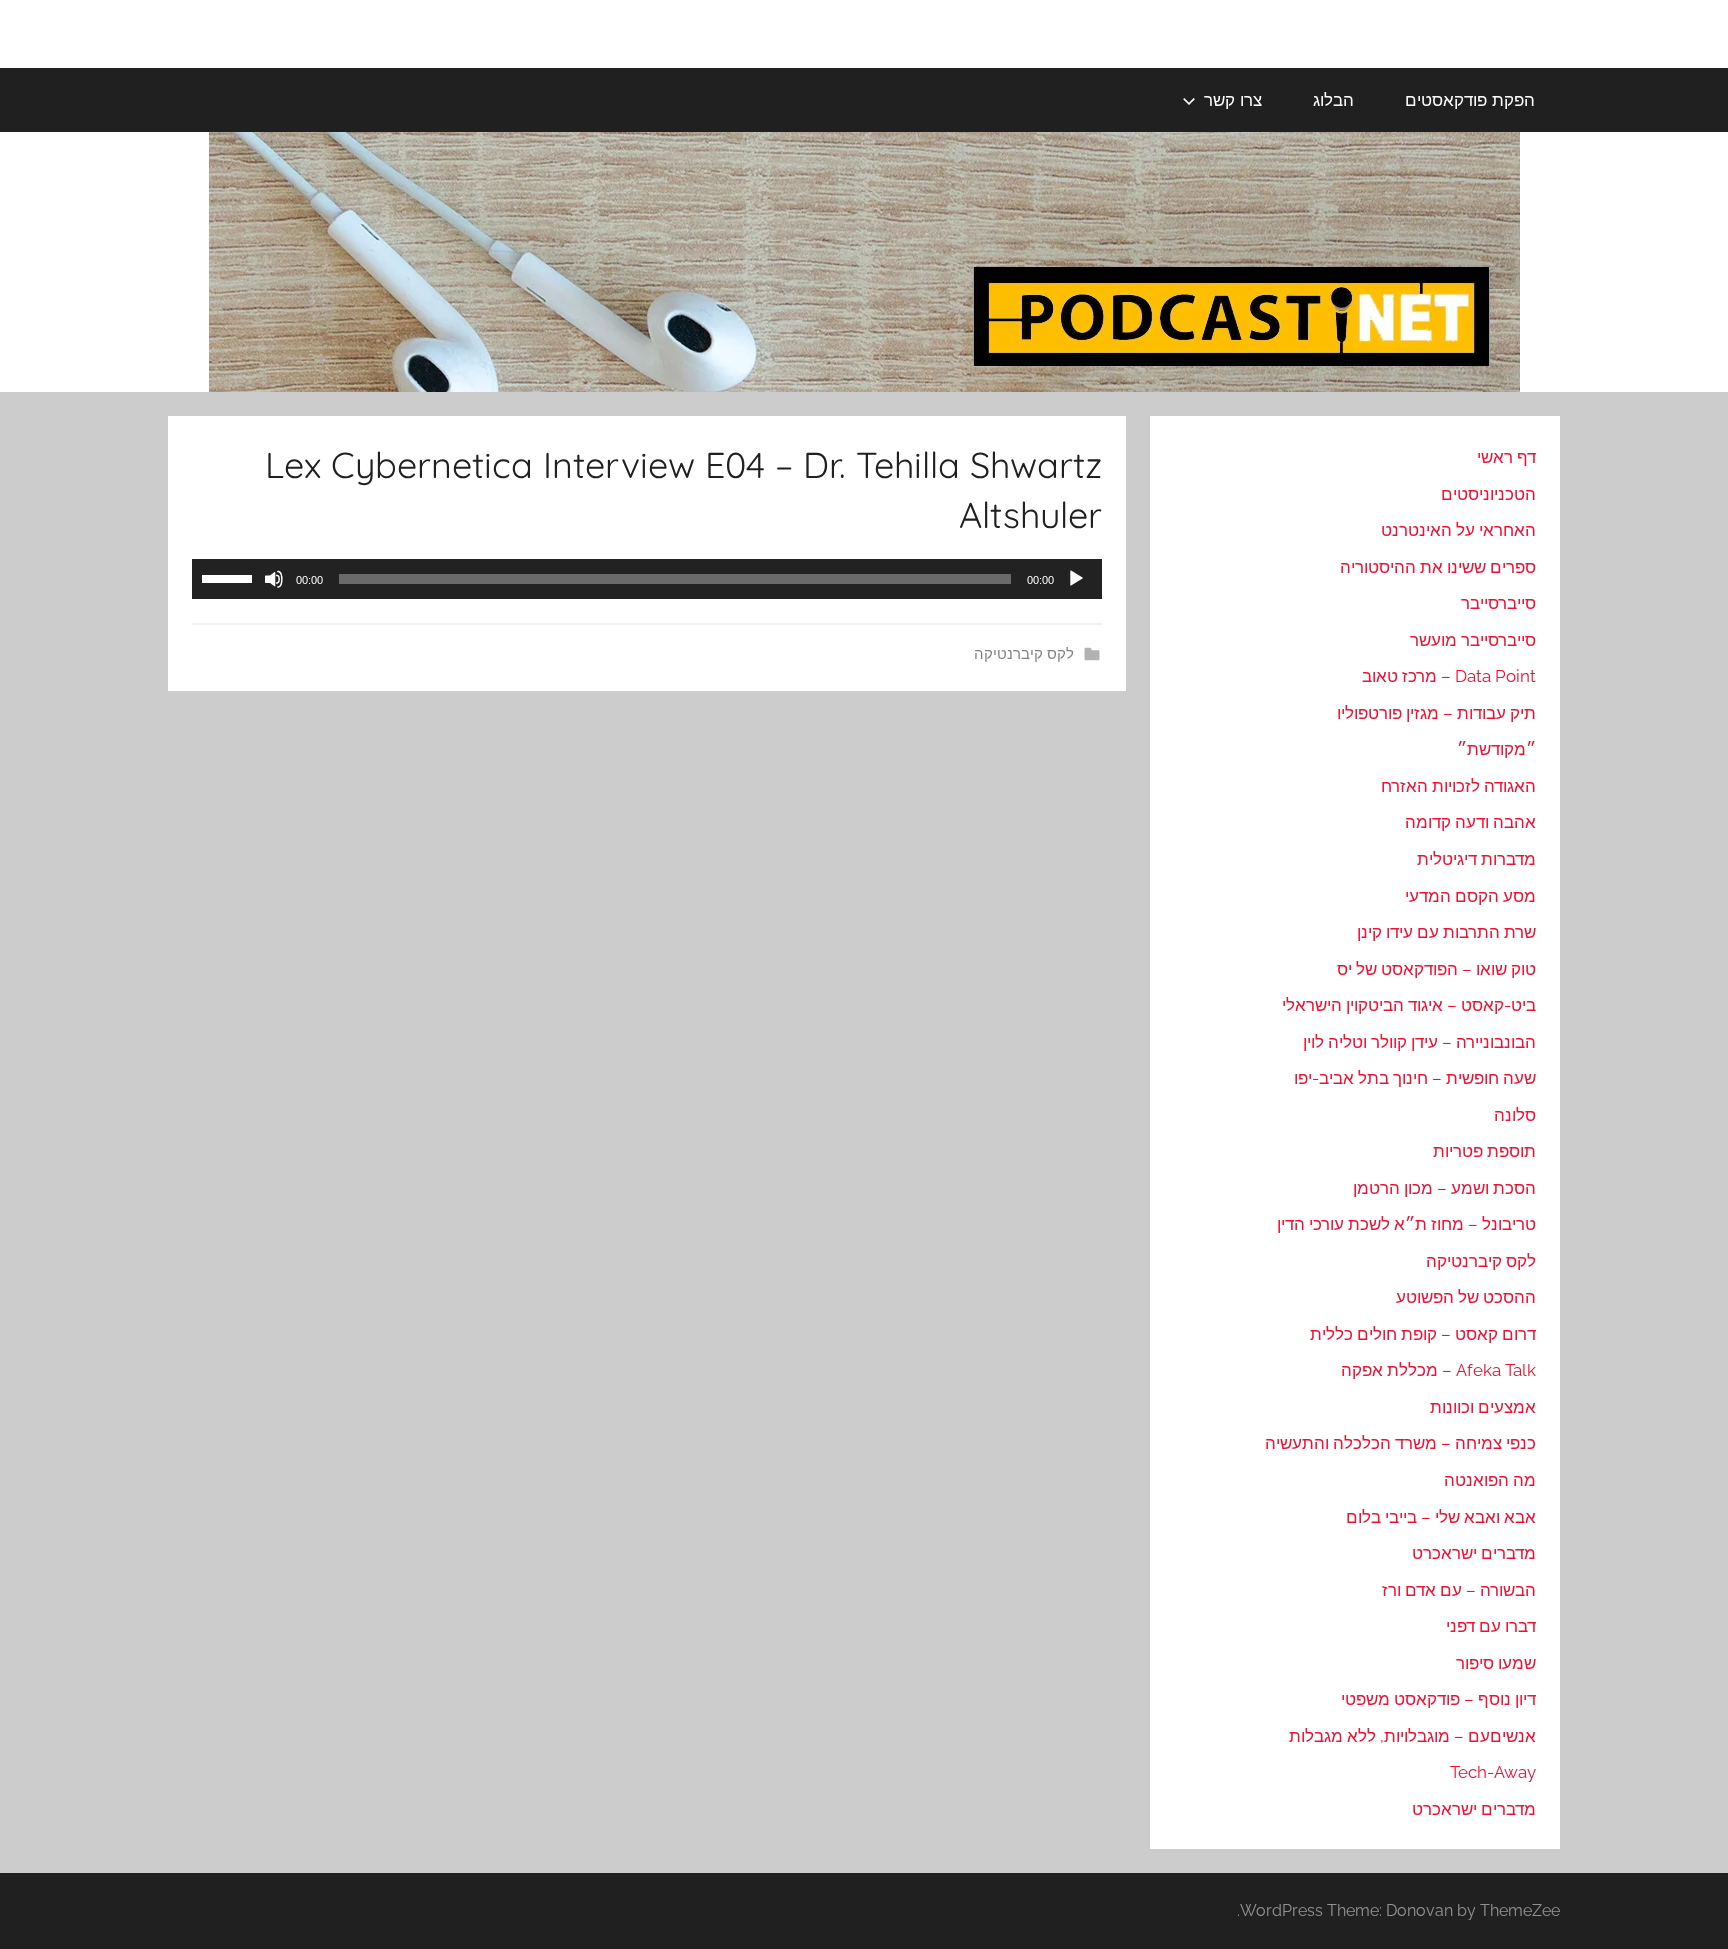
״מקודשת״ (1496, 749)
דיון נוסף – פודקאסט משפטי (1438, 1699)
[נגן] (1076, 579)
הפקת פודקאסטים (1470, 99)
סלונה (1515, 1115)
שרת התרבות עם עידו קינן (1446, 932)
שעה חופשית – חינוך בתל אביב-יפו (1415, 1078)
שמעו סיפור (1496, 1663)
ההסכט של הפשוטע (1466, 1297)
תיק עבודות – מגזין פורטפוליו (1436, 713)
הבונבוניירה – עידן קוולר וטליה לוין (1419, 1042)
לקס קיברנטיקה (1024, 654)
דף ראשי (1506, 457)
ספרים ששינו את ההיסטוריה (1438, 567)
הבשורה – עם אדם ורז (1459, 1590)
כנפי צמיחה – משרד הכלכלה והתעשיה (1400, 1443)
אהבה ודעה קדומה (1470, 822)
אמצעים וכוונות (1483, 1407)
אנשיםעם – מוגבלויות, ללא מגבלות (1412, 1736)
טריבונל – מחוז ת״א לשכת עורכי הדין (1406, 1224)
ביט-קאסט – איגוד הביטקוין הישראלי (1409, 1005)
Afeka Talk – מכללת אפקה (1438, 1370)
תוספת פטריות (1484, 1151)
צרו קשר (1233, 99)
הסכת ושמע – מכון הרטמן (1444, 1188)
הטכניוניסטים (1488, 494)
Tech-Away (1493, 1772)
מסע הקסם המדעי (1470, 896)
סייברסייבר (1498, 603)
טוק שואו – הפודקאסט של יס (1436, 969)
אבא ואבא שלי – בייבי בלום (1441, 1517)
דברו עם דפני (1491, 1626)
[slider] (230, 577)
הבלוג (1333, 99)
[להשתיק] (274, 579)
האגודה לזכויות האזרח (1458, 786)
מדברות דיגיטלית (1476, 859)
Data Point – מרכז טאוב (1449, 676)
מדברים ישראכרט (1474, 1553)
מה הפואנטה (1490, 1480)
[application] (647, 579)
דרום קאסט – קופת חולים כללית (1423, 1334)
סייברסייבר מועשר (1473, 640)
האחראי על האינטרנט (1458, 530)
